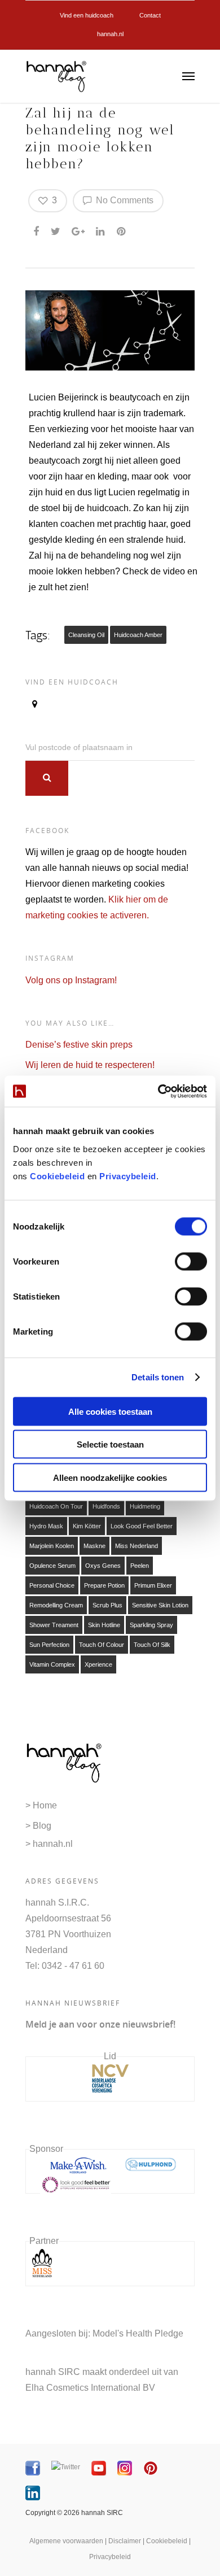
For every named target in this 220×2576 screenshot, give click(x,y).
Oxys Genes (103, 1566)
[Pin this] (122, 229)
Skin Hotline (104, 1625)
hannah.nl (110, 34)
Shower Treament (54, 1625)
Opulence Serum (52, 1566)
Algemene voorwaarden (66, 2541)
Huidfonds (106, 1506)
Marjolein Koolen (52, 1546)
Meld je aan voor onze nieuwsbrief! (100, 2024)
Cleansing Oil (86, 635)
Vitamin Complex (52, 1664)
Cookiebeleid (57, 1176)
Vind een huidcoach (87, 15)
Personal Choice (52, 1585)
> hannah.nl (49, 1844)
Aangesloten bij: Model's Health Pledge (104, 2333)
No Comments (124, 200)
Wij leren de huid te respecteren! (90, 1065)
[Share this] (37, 229)
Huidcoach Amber (138, 635)
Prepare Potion (104, 1585)
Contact (150, 15)
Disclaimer (125, 2541)
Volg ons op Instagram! (71, 980)
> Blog (38, 1826)
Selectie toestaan (110, 1444)
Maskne (94, 1546)
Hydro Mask (46, 1526)
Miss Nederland (137, 1546)
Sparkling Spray (151, 1625)
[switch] (191, 1261)
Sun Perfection (49, 1645)
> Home (41, 1805)
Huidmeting (145, 1506)
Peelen (140, 1566)
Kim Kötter (87, 1526)
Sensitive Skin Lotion (160, 1605)
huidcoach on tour (56, 1506)
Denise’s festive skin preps (79, 1045)
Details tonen (158, 1377)
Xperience (98, 1664)
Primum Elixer (153, 1585)
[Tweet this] (56, 229)
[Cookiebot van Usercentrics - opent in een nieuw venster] (158, 1091)
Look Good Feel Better (142, 1526)
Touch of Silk (152, 1645)
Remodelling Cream (56, 1605)
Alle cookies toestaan (110, 1411)
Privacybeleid (128, 1176)
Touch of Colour (102, 1645)
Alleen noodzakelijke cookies (110, 1477)
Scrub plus (107, 1605)
